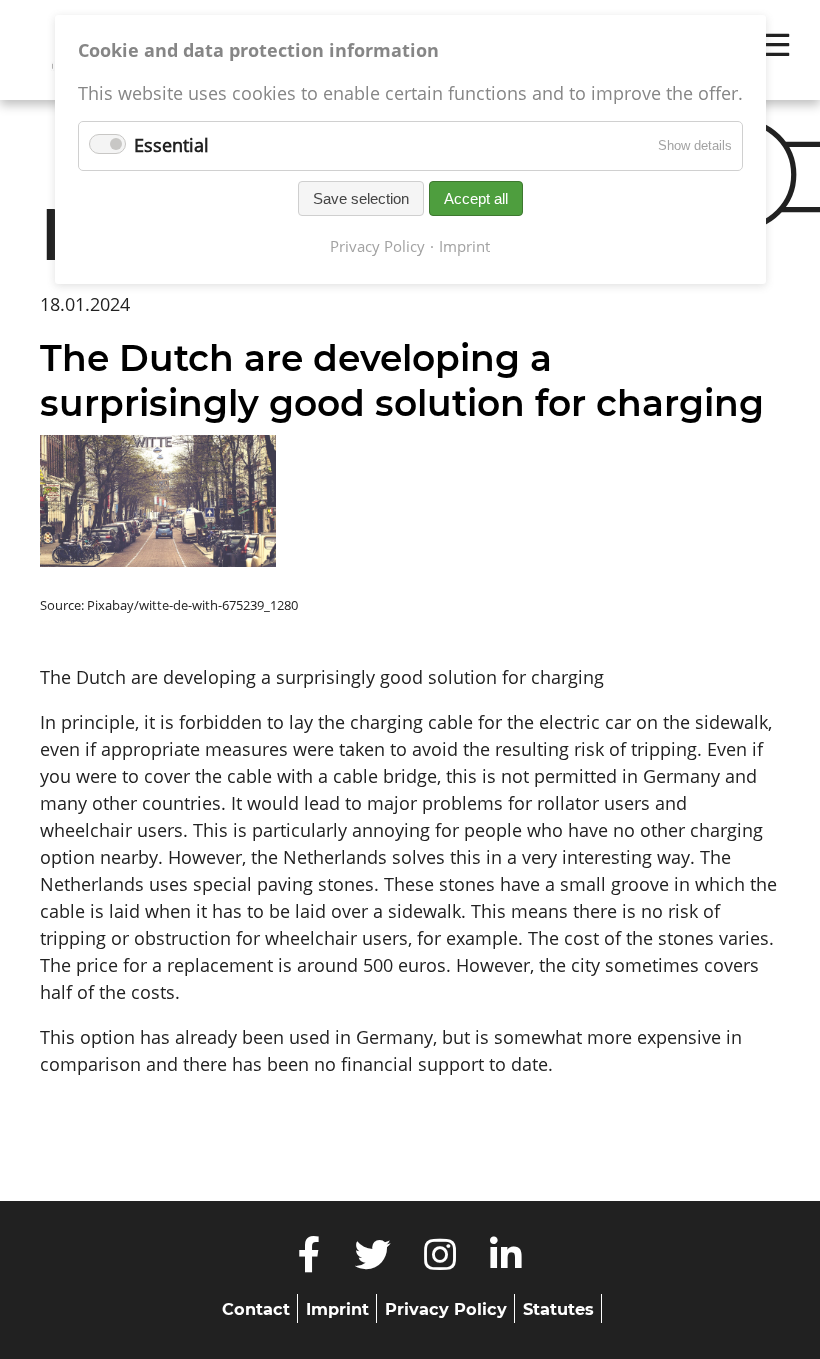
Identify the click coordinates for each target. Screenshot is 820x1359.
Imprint (337, 1309)
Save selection (361, 198)
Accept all (476, 198)
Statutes (558, 1309)
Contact (256, 1309)
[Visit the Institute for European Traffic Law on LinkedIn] (506, 1261)
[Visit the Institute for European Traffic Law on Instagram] (440, 1261)
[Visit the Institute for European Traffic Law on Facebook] (309, 1261)
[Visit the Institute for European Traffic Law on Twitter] (372, 1261)
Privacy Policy (446, 1309)
